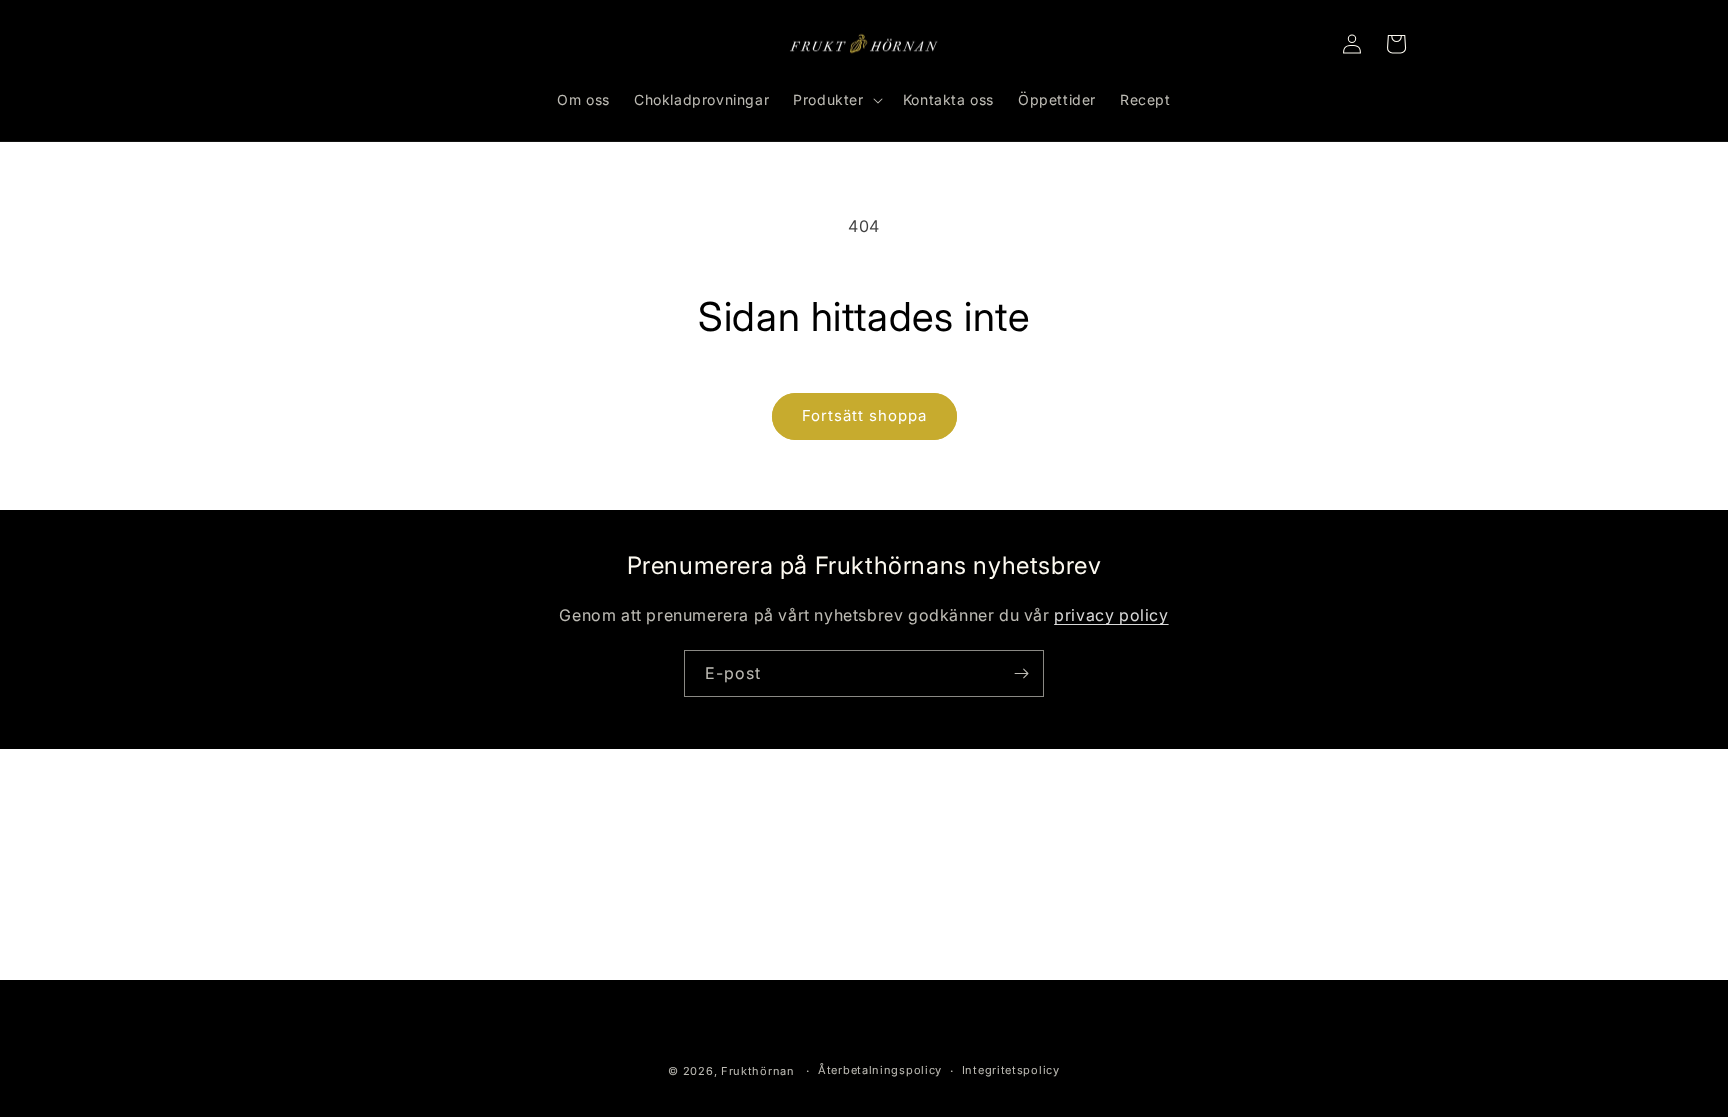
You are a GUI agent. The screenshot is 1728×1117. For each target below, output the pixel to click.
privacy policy (1111, 615)
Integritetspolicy (1011, 1070)
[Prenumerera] (1021, 673)
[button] (835, 100)
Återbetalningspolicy (880, 1070)
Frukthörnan (758, 1071)
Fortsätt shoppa (864, 415)
